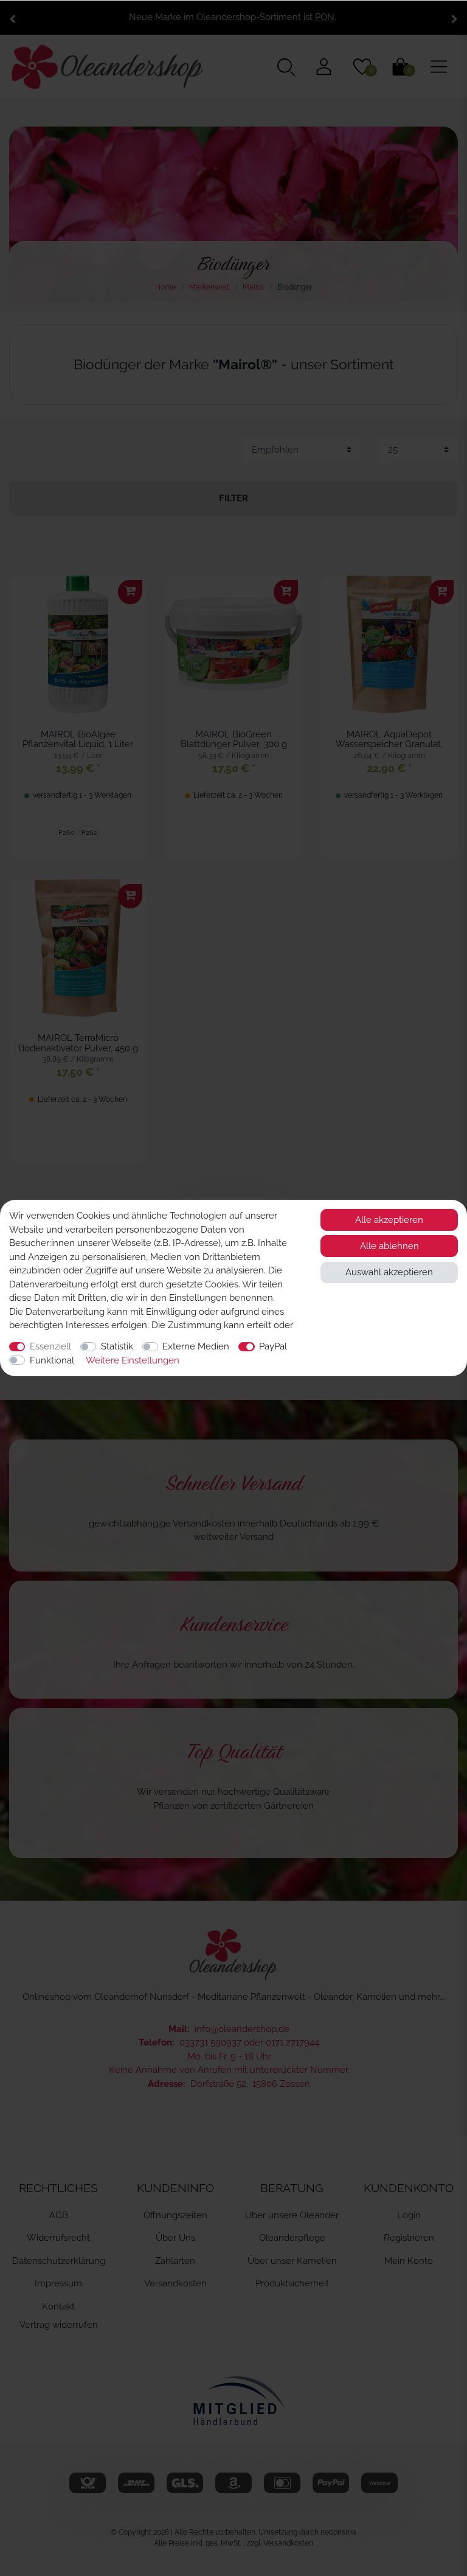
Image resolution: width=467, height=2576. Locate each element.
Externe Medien (196, 1346)
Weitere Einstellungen (133, 1360)
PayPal (273, 1346)
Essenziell (50, 1346)
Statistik (117, 1346)
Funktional (52, 1360)
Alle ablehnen (389, 1246)
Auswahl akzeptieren (389, 1272)
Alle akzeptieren (389, 1220)
